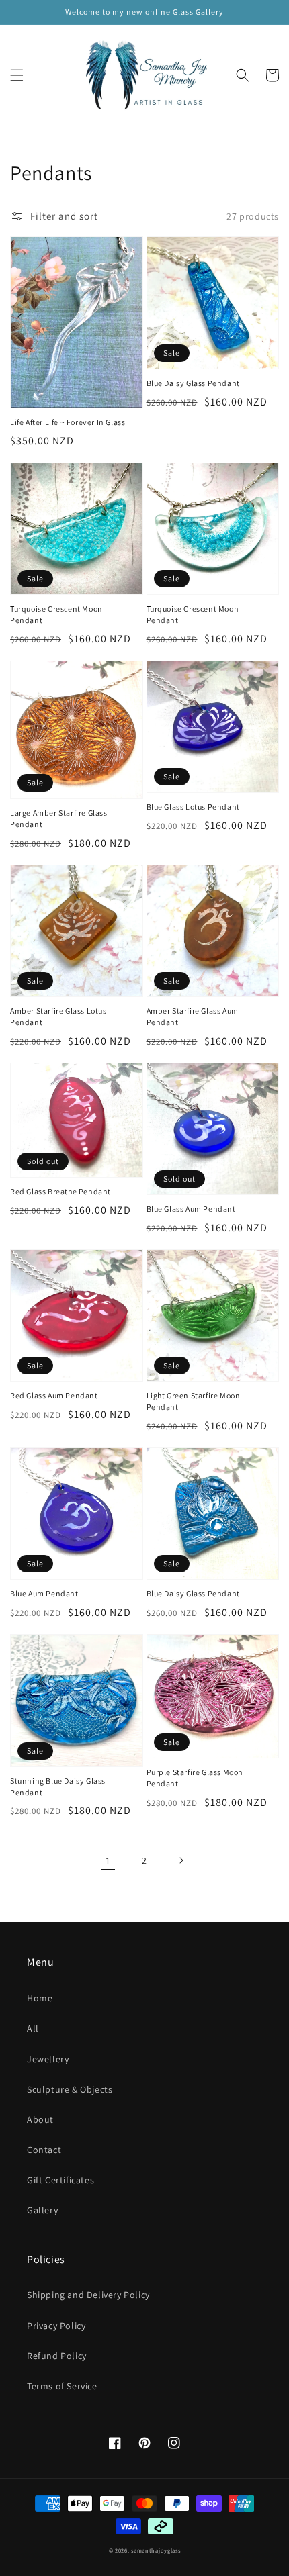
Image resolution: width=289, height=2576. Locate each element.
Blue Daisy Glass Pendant (193, 383)
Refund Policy (57, 2356)
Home (40, 1998)
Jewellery (48, 2059)
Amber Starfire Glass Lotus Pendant (58, 1016)
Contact (44, 2150)
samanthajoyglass (156, 2550)
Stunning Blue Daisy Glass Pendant (58, 1786)
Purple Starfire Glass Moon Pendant (195, 1778)
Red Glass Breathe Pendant (60, 1191)
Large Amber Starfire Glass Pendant (59, 818)
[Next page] (181, 1860)
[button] (17, 75)
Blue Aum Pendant (44, 1593)
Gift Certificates (60, 2180)
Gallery (42, 2210)
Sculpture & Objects (70, 2089)
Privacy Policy (56, 2326)
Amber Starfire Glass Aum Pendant (193, 1016)
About (40, 2119)
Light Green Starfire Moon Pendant (194, 1401)
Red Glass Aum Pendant (54, 1395)
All (33, 2028)
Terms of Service (62, 2386)
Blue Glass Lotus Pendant (193, 807)
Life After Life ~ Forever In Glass (68, 422)
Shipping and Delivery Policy (88, 2295)
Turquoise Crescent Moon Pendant (56, 614)
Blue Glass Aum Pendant (191, 1209)
